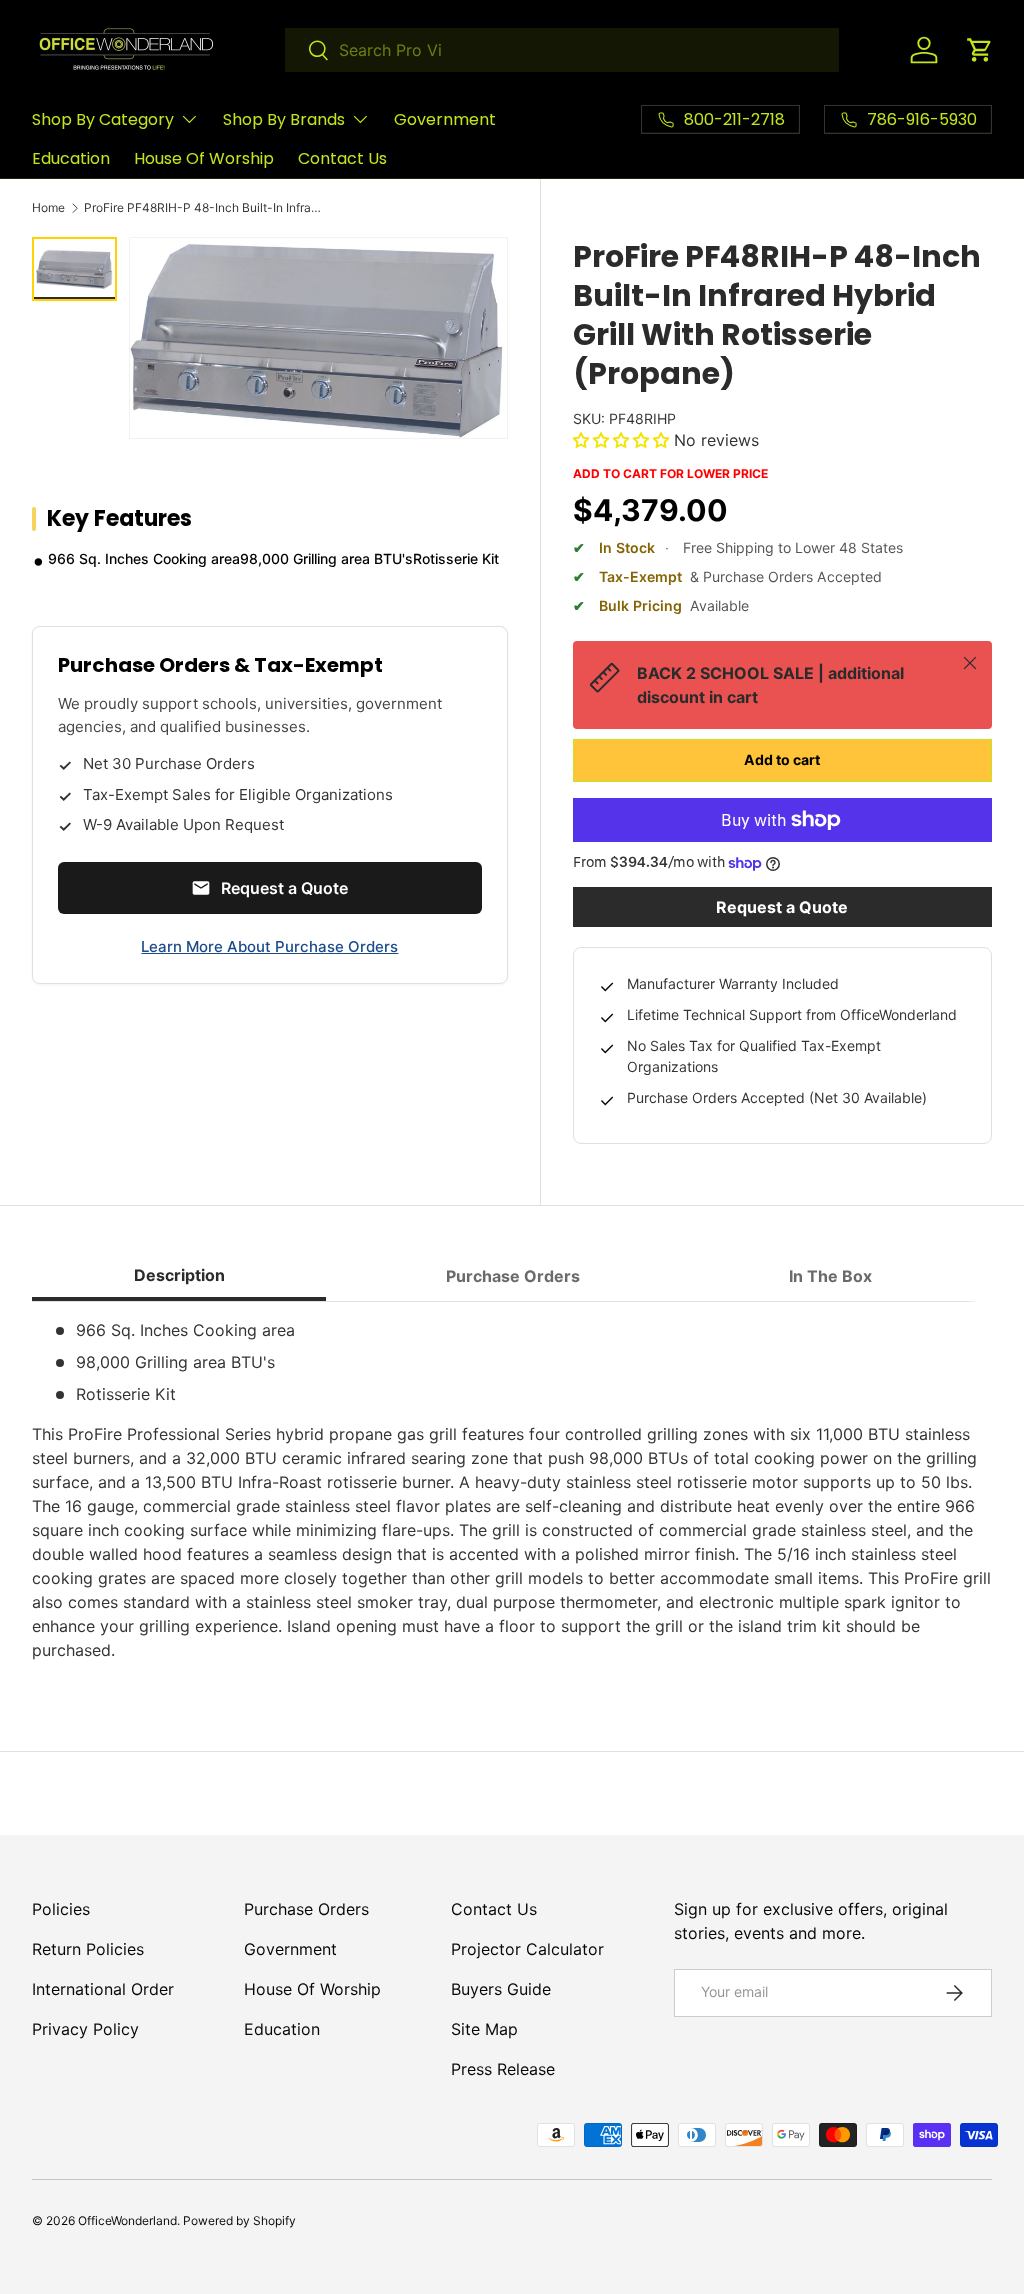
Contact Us (342, 158)
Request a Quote (782, 907)
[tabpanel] (512, 1490)
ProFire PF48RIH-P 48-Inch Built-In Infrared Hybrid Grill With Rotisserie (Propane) (204, 208)
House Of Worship (204, 158)
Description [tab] (179, 1275)
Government (445, 119)
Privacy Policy (85, 2029)
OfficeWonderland (127, 2220)
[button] (980, 50)
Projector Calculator (527, 1949)
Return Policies (88, 1949)
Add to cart (782, 759)
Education (71, 158)
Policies (61, 1909)
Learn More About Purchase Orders (269, 946)
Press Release (503, 2069)
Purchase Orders (306, 1909)
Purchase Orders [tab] (513, 1276)
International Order (103, 1989)
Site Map (484, 2029)
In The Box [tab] (830, 1276)
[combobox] (562, 50)
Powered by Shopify (239, 2220)
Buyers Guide (501, 1989)
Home (48, 208)
